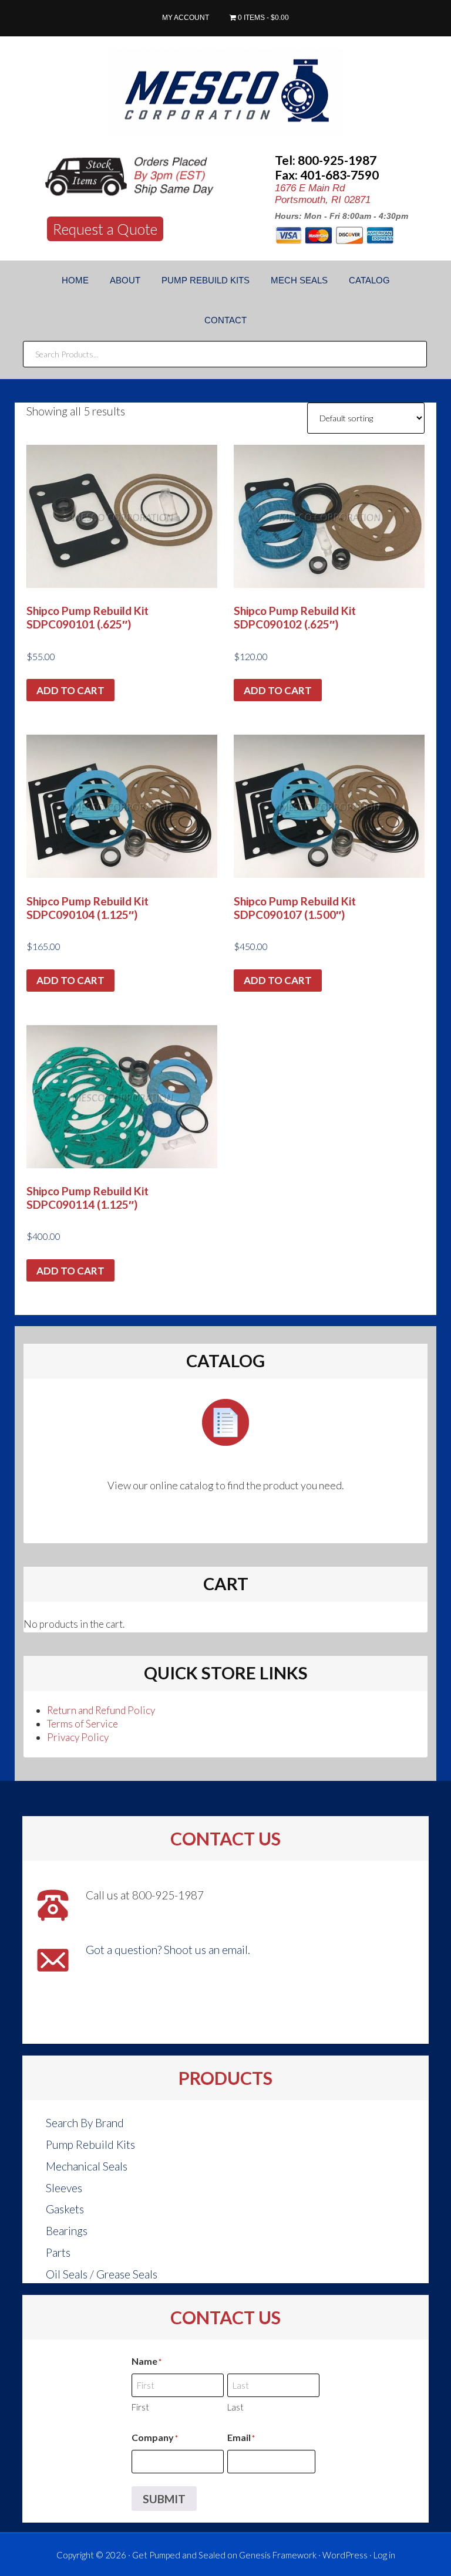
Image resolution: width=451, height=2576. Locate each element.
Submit (164, 2499)
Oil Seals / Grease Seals (102, 2274)
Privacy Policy (78, 1737)
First (140, 2407)
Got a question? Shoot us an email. (168, 1950)
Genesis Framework (278, 2555)
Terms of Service (83, 1724)
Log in (384, 2555)
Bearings (67, 2231)
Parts (58, 2252)
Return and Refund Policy (101, 1710)
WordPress (345, 2555)
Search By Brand (85, 2123)
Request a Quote (105, 229)
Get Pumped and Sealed (179, 2555)
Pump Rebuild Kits (90, 2144)
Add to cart (70, 690)
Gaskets (65, 2209)
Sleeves (64, 2188)
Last (235, 2407)
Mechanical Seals (87, 2166)
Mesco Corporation (225, 92)
